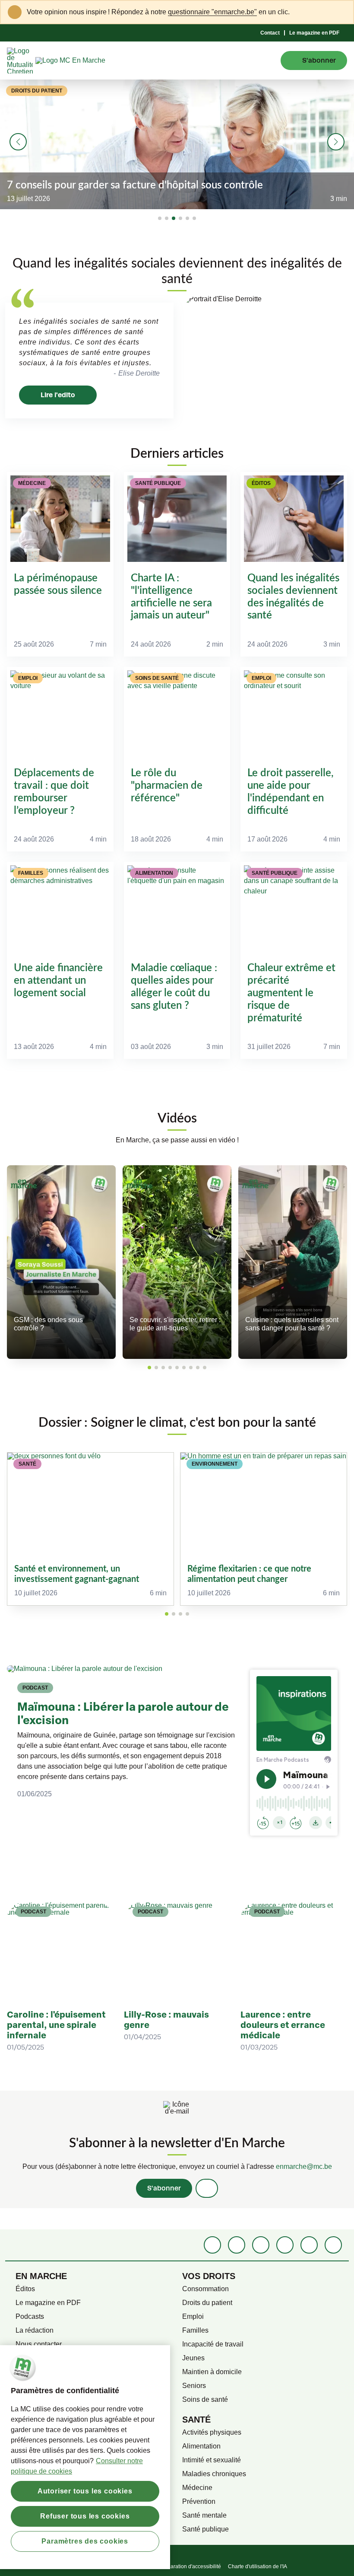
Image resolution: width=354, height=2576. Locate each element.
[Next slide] (336, 142)
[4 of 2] (187, 1614)
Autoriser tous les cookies (85, 2491)
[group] (90, 1529)
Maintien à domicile (212, 2372)
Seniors (194, 2386)
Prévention (199, 2501)
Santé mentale (204, 2515)
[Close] (342, 12)
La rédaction (35, 2330)
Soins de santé (205, 2399)
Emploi (193, 2316)
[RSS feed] (333, 2245)
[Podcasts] (285, 2245)
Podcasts (30, 2316)
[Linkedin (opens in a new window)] (237, 2245)
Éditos (25, 2289)
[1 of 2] (167, 1614)
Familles (195, 2330)
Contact (270, 33)
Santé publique (205, 2529)
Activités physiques (212, 2432)
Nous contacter (39, 2344)
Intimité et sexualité (212, 2460)
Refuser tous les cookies (85, 2516)
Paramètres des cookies (85, 2541)
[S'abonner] (207, 2188)
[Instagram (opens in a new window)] (261, 2245)
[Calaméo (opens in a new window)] (309, 2245)
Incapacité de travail (213, 2344)
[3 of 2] (180, 1614)
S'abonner (164, 2188)
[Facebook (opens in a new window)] (212, 2245)
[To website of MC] (21, 61)
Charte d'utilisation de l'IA (258, 2566)
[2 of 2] (174, 1614)
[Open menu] (268, 61)
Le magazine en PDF (314, 33)
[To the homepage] (86, 61)
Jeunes (193, 2358)
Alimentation (201, 2446)
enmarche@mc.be (304, 2166)
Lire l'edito (58, 395)
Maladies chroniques (214, 2474)
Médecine (197, 2488)
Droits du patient (207, 2303)
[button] (160, 218)
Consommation (205, 2289)
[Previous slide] (18, 142)
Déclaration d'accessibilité (190, 2566)
